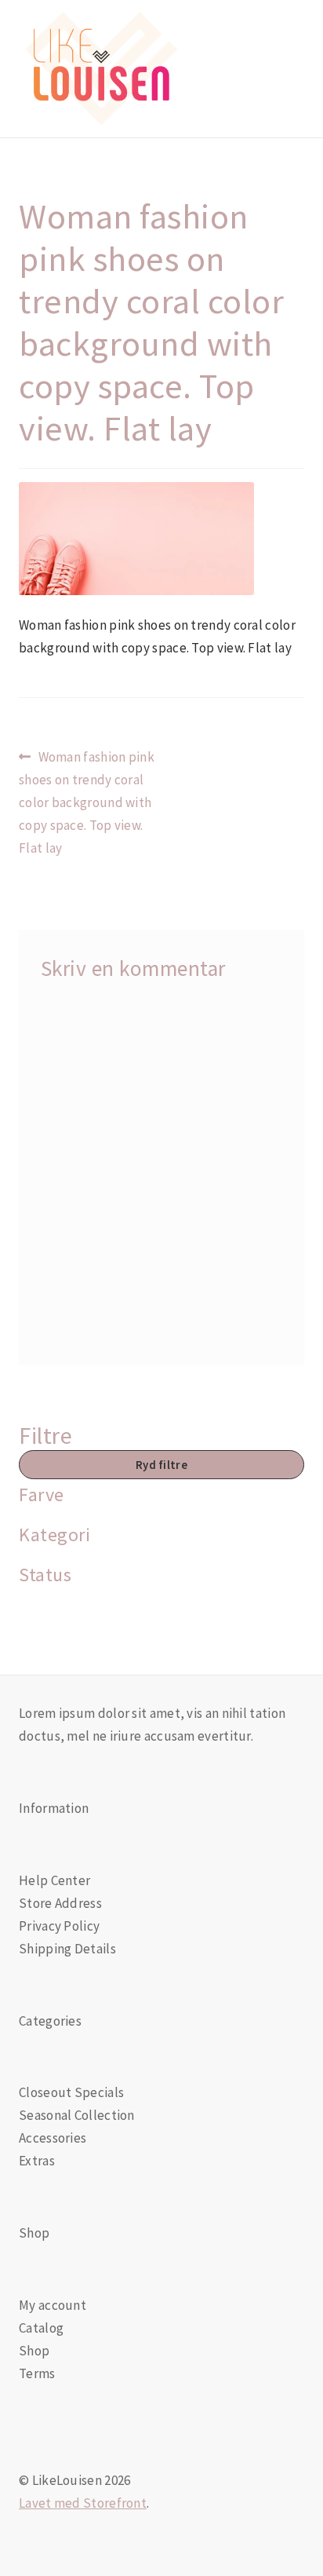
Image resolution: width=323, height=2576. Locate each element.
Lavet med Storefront (83, 2503)
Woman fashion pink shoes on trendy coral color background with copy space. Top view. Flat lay (87, 802)
